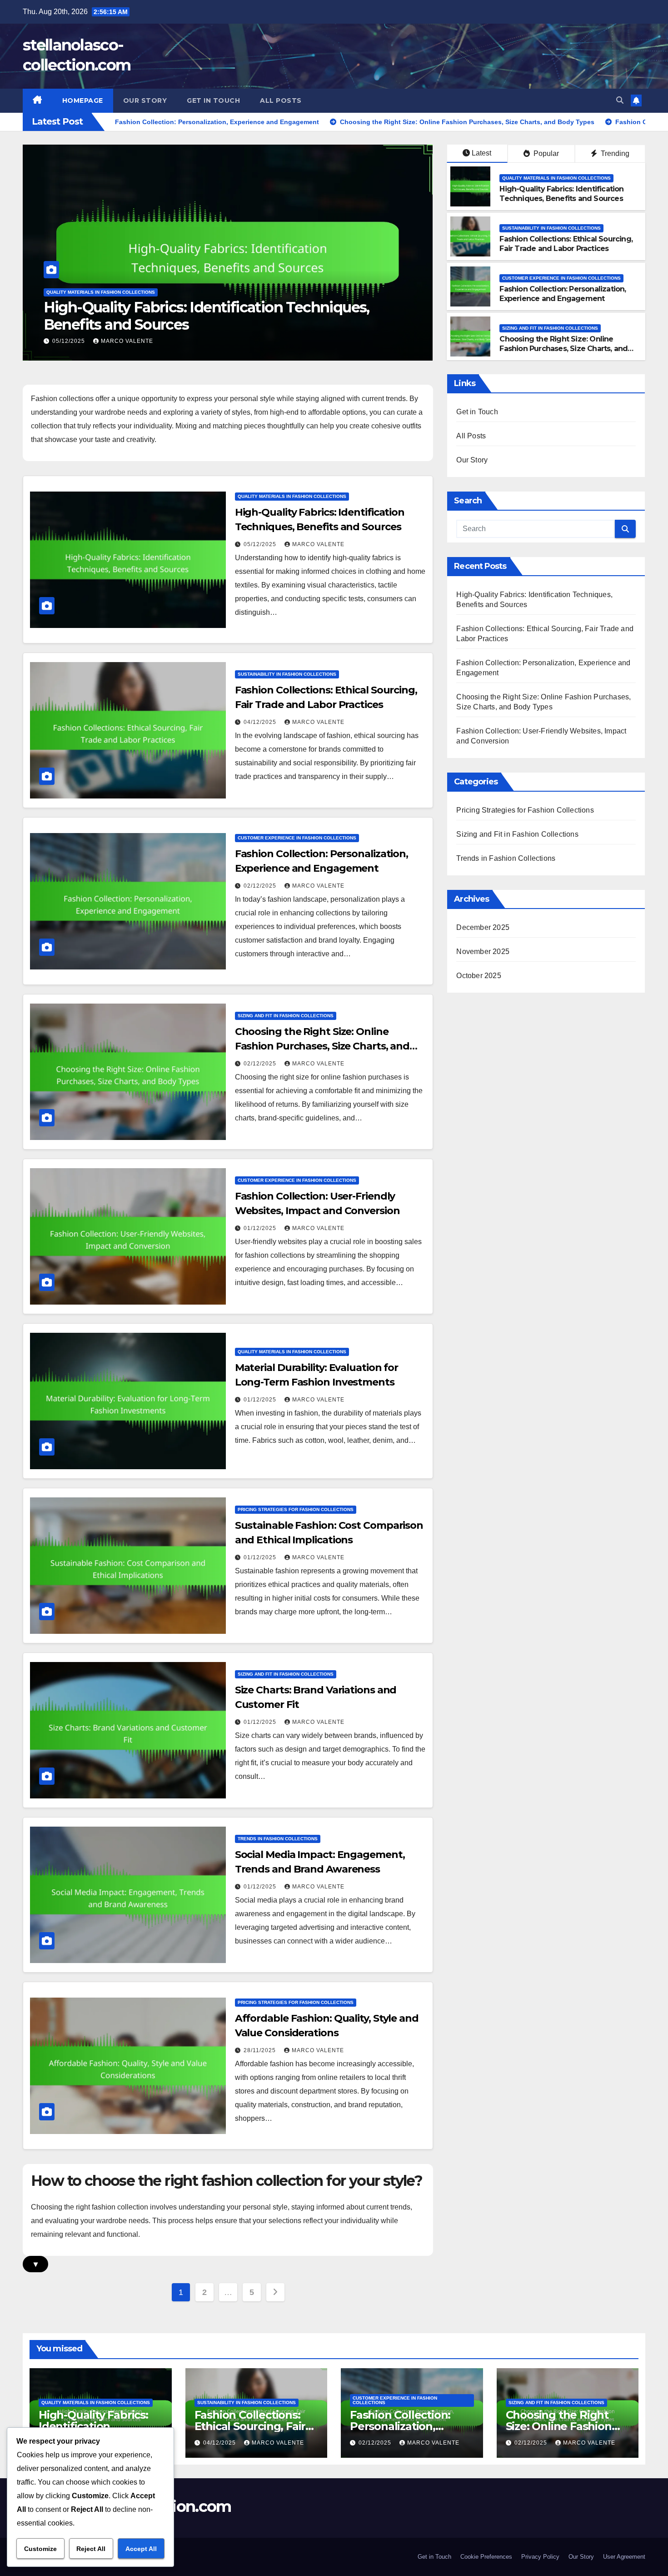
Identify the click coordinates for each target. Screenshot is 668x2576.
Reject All (91, 2549)
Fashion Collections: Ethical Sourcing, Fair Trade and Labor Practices (222, 316)
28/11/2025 (261, 2050)
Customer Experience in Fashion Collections (561, 278)
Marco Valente (127, 341)
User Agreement (624, 2557)
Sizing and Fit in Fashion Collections (550, 328)
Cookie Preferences (486, 2557)
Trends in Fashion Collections (278, 1839)
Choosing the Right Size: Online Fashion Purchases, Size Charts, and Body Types (563, 349)
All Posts (281, 100)
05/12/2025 (261, 544)
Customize (40, 2549)
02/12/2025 (261, 886)
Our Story (145, 100)
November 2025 (483, 952)
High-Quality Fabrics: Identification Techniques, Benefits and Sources (561, 194)
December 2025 (483, 927)
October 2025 (479, 976)
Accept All (141, 2549)
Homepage (83, 100)
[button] (620, 100)
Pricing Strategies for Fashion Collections (296, 1509)
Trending (614, 153)
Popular (545, 153)
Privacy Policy (540, 2557)
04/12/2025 (70, 341)
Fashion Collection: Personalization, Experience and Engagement (563, 294)
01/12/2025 (261, 1228)
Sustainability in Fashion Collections (96, 292)
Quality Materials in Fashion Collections (556, 178)
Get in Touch (213, 100)
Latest (481, 153)
